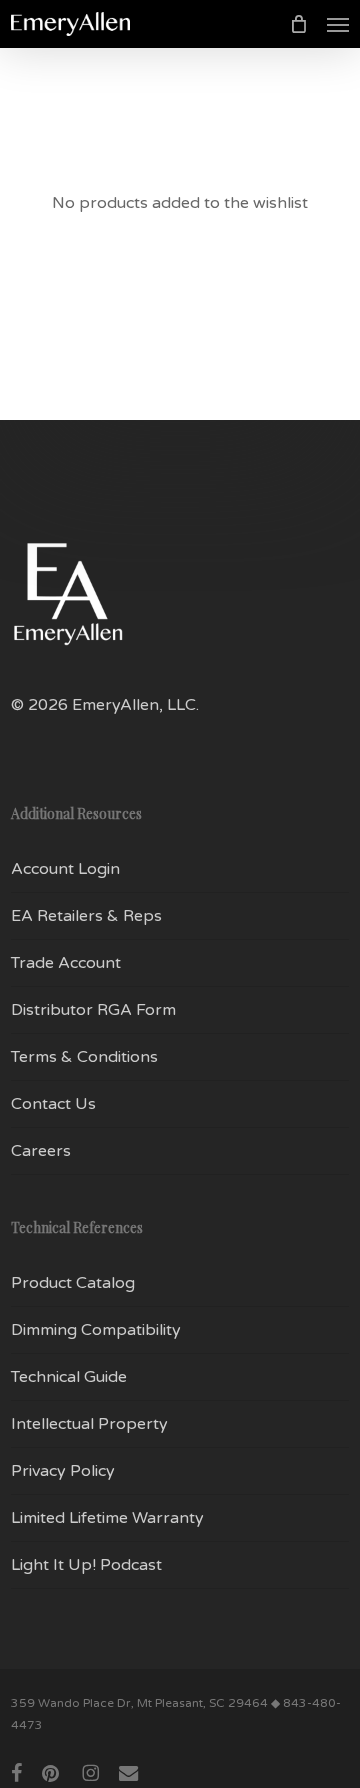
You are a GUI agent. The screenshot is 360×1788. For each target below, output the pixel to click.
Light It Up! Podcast (86, 1565)
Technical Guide (69, 1377)
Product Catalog (73, 1283)
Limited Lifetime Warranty (107, 1518)
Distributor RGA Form (93, 1010)
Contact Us (53, 1104)
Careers (41, 1151)
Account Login (65, 869)
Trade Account (66, 963)
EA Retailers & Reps (86, 916)
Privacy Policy (63, 1471)
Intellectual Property (89, 1424)
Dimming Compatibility (96, 1330)
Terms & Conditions (84, 1057)
